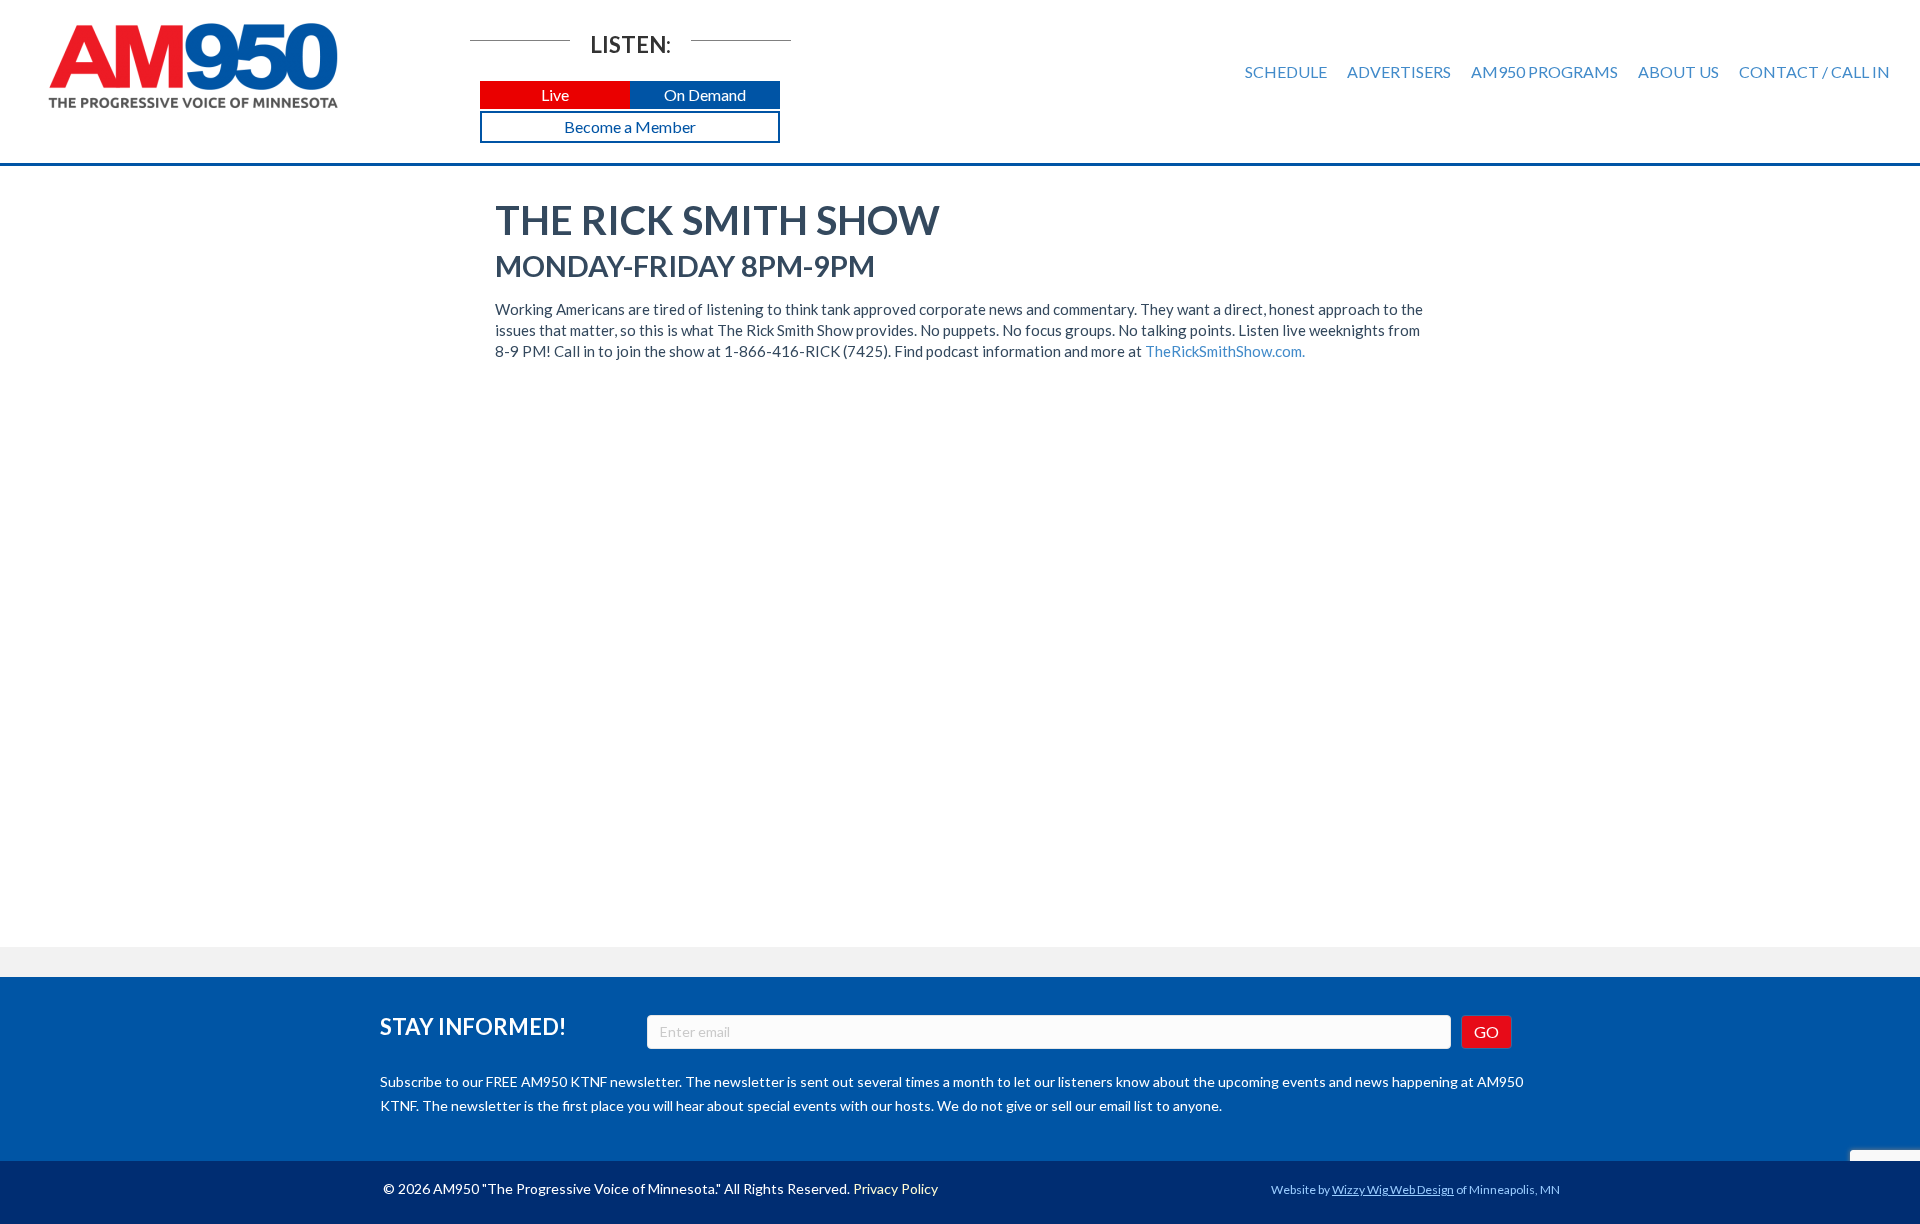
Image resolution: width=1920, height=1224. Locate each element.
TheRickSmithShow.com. (1225, 351)
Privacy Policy (895, 1188)
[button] (555, 95)
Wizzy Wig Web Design (1393, 1189)
